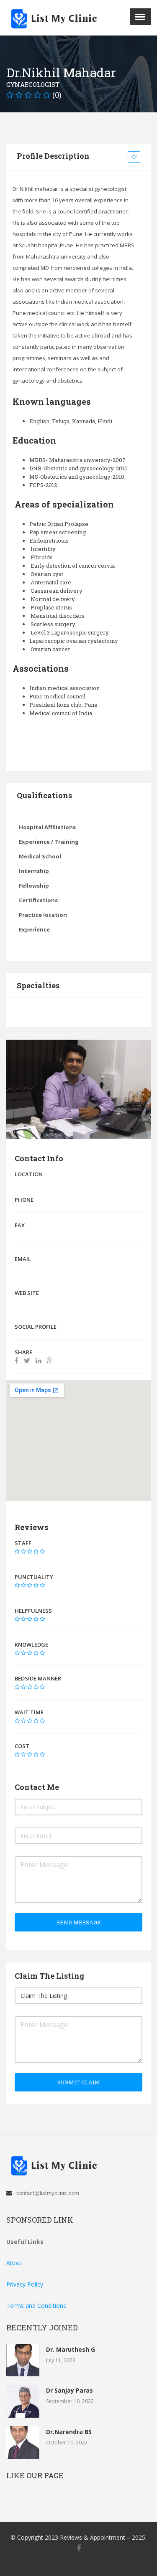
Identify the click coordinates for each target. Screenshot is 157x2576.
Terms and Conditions (36, 2306)
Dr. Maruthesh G (71, 2349)
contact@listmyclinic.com (48, 2193)
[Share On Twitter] (27, 1360)
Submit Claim (79, 2082)
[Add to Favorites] (135, 157)
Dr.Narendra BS (69, 2432)
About (14, 2263)
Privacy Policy (25, 2284)
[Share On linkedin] (39, 1360)
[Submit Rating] (17, 1551)
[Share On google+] (50, 1360)
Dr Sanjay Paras (69, 2390)
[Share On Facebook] (17, 1360)
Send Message (79, 1922)
